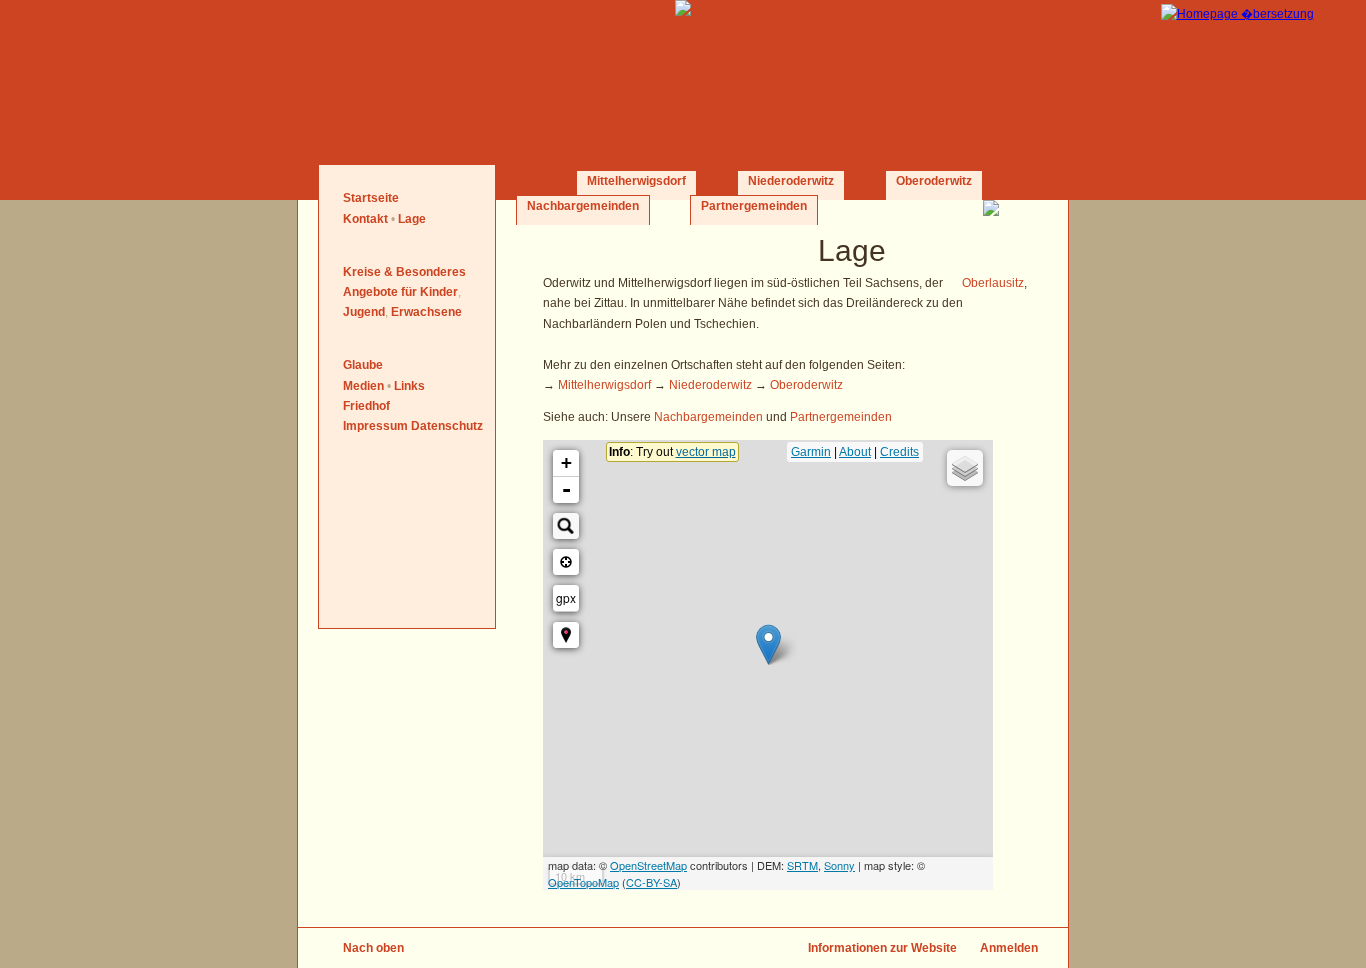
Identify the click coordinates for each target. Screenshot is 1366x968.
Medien (363, 386)
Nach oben (373, 948)
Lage (412, 219)
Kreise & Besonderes (404, 272)
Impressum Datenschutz (413, 426)
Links (409, 386)
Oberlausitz (993, 283)
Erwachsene (426, 312)
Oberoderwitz (934, 181)
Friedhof (366, 406)
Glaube (363, 365)
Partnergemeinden (754, 206)
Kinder (439, 292)
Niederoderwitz (791, 181)
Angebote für (380, 292)
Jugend (364, 312)
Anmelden (1009, 948)
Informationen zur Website (882, 948)
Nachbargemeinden (583, 206)
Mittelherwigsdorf (636, 181)
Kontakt (365, 219)
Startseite (371, 198)
